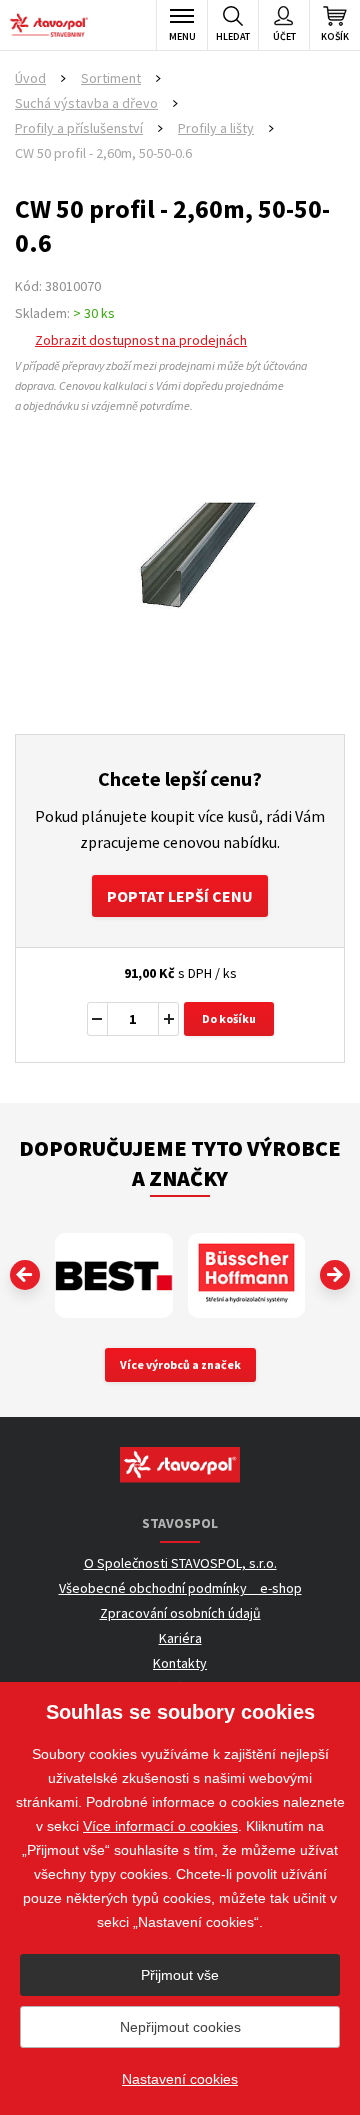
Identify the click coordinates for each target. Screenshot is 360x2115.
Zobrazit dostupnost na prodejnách (141, 340)
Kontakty (180, 1663)
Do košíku (229, 1018)
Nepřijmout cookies (180, 2027)
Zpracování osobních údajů (180, 1613)
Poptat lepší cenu (180, 896)
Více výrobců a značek (180, 1364)
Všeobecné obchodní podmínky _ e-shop (180, 1588)
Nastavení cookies (180, 2079)
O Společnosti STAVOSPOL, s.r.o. (180, 1563)
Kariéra (180, 1638)
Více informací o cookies (160, 1826)
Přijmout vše (180, 1975)
